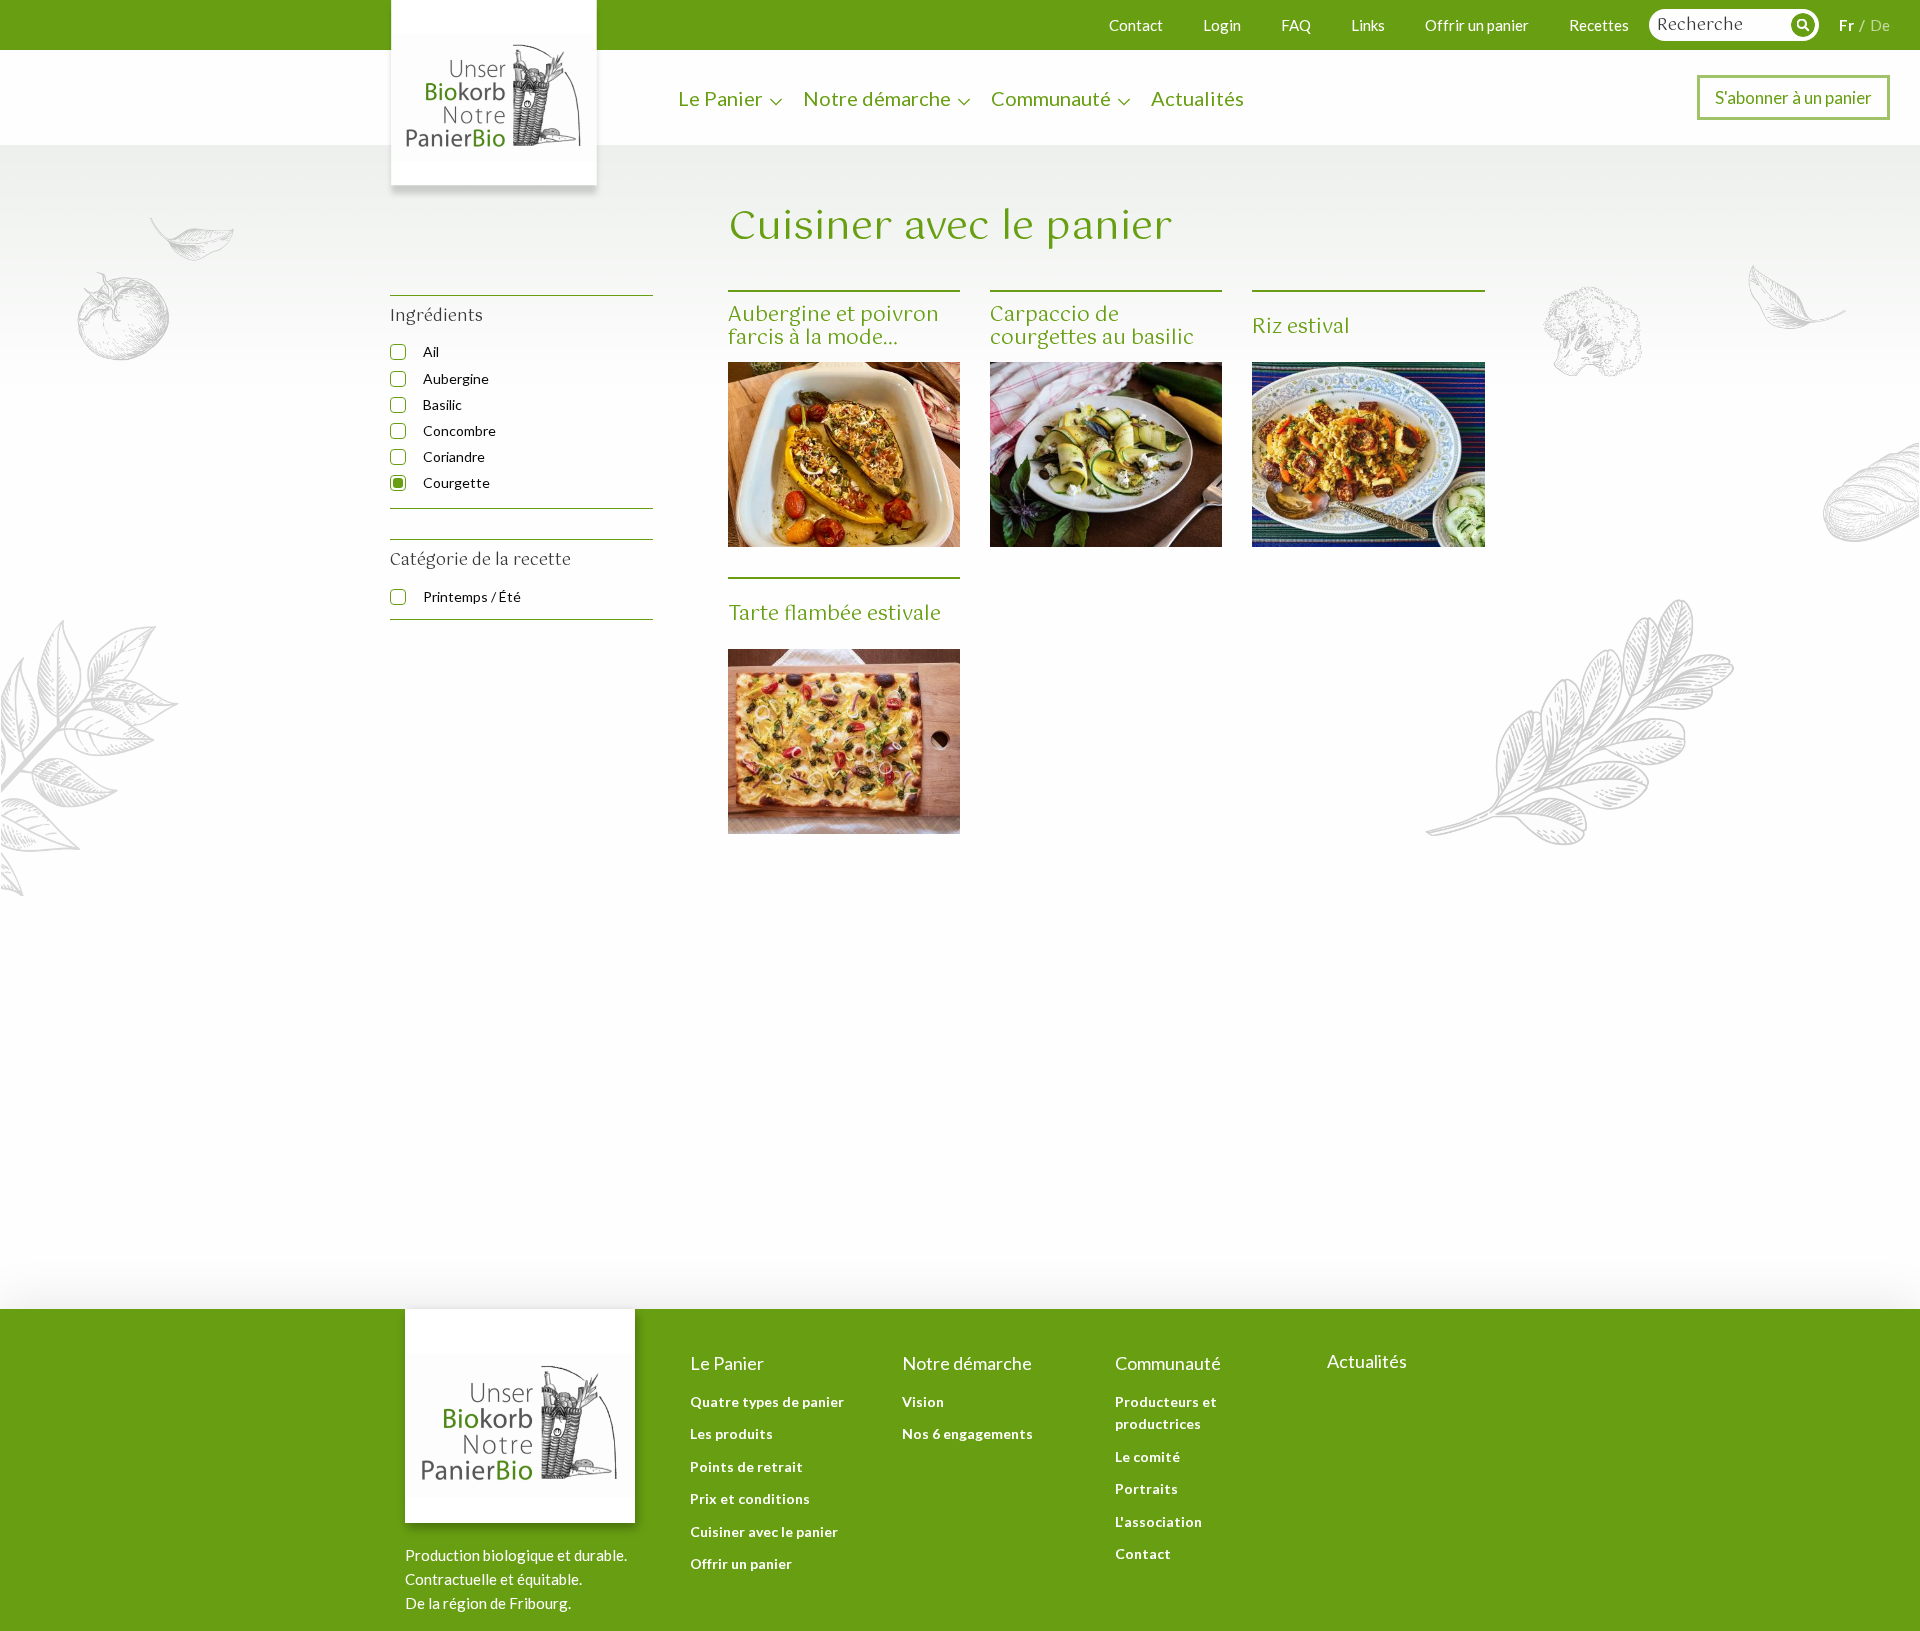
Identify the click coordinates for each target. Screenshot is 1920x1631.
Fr (1846, 25)
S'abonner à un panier (1793, 97)
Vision (923, 1401)
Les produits (731, 1433)
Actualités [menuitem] (1197, 98)
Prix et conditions (750, 1498)
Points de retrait (746, 1466)
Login (1222, 25)
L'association (1158, 1521)
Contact (1136, 25)
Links (1368, 25)
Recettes (1599, 25)
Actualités (1367, 1361)
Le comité (1147, 1456)
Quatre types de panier (767, 1401)
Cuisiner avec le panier (764, 1531)
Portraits (1146, 1488)
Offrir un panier (1477, 25)
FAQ (1296, 25)
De (1880, 25)
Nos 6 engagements (967, 1433)
